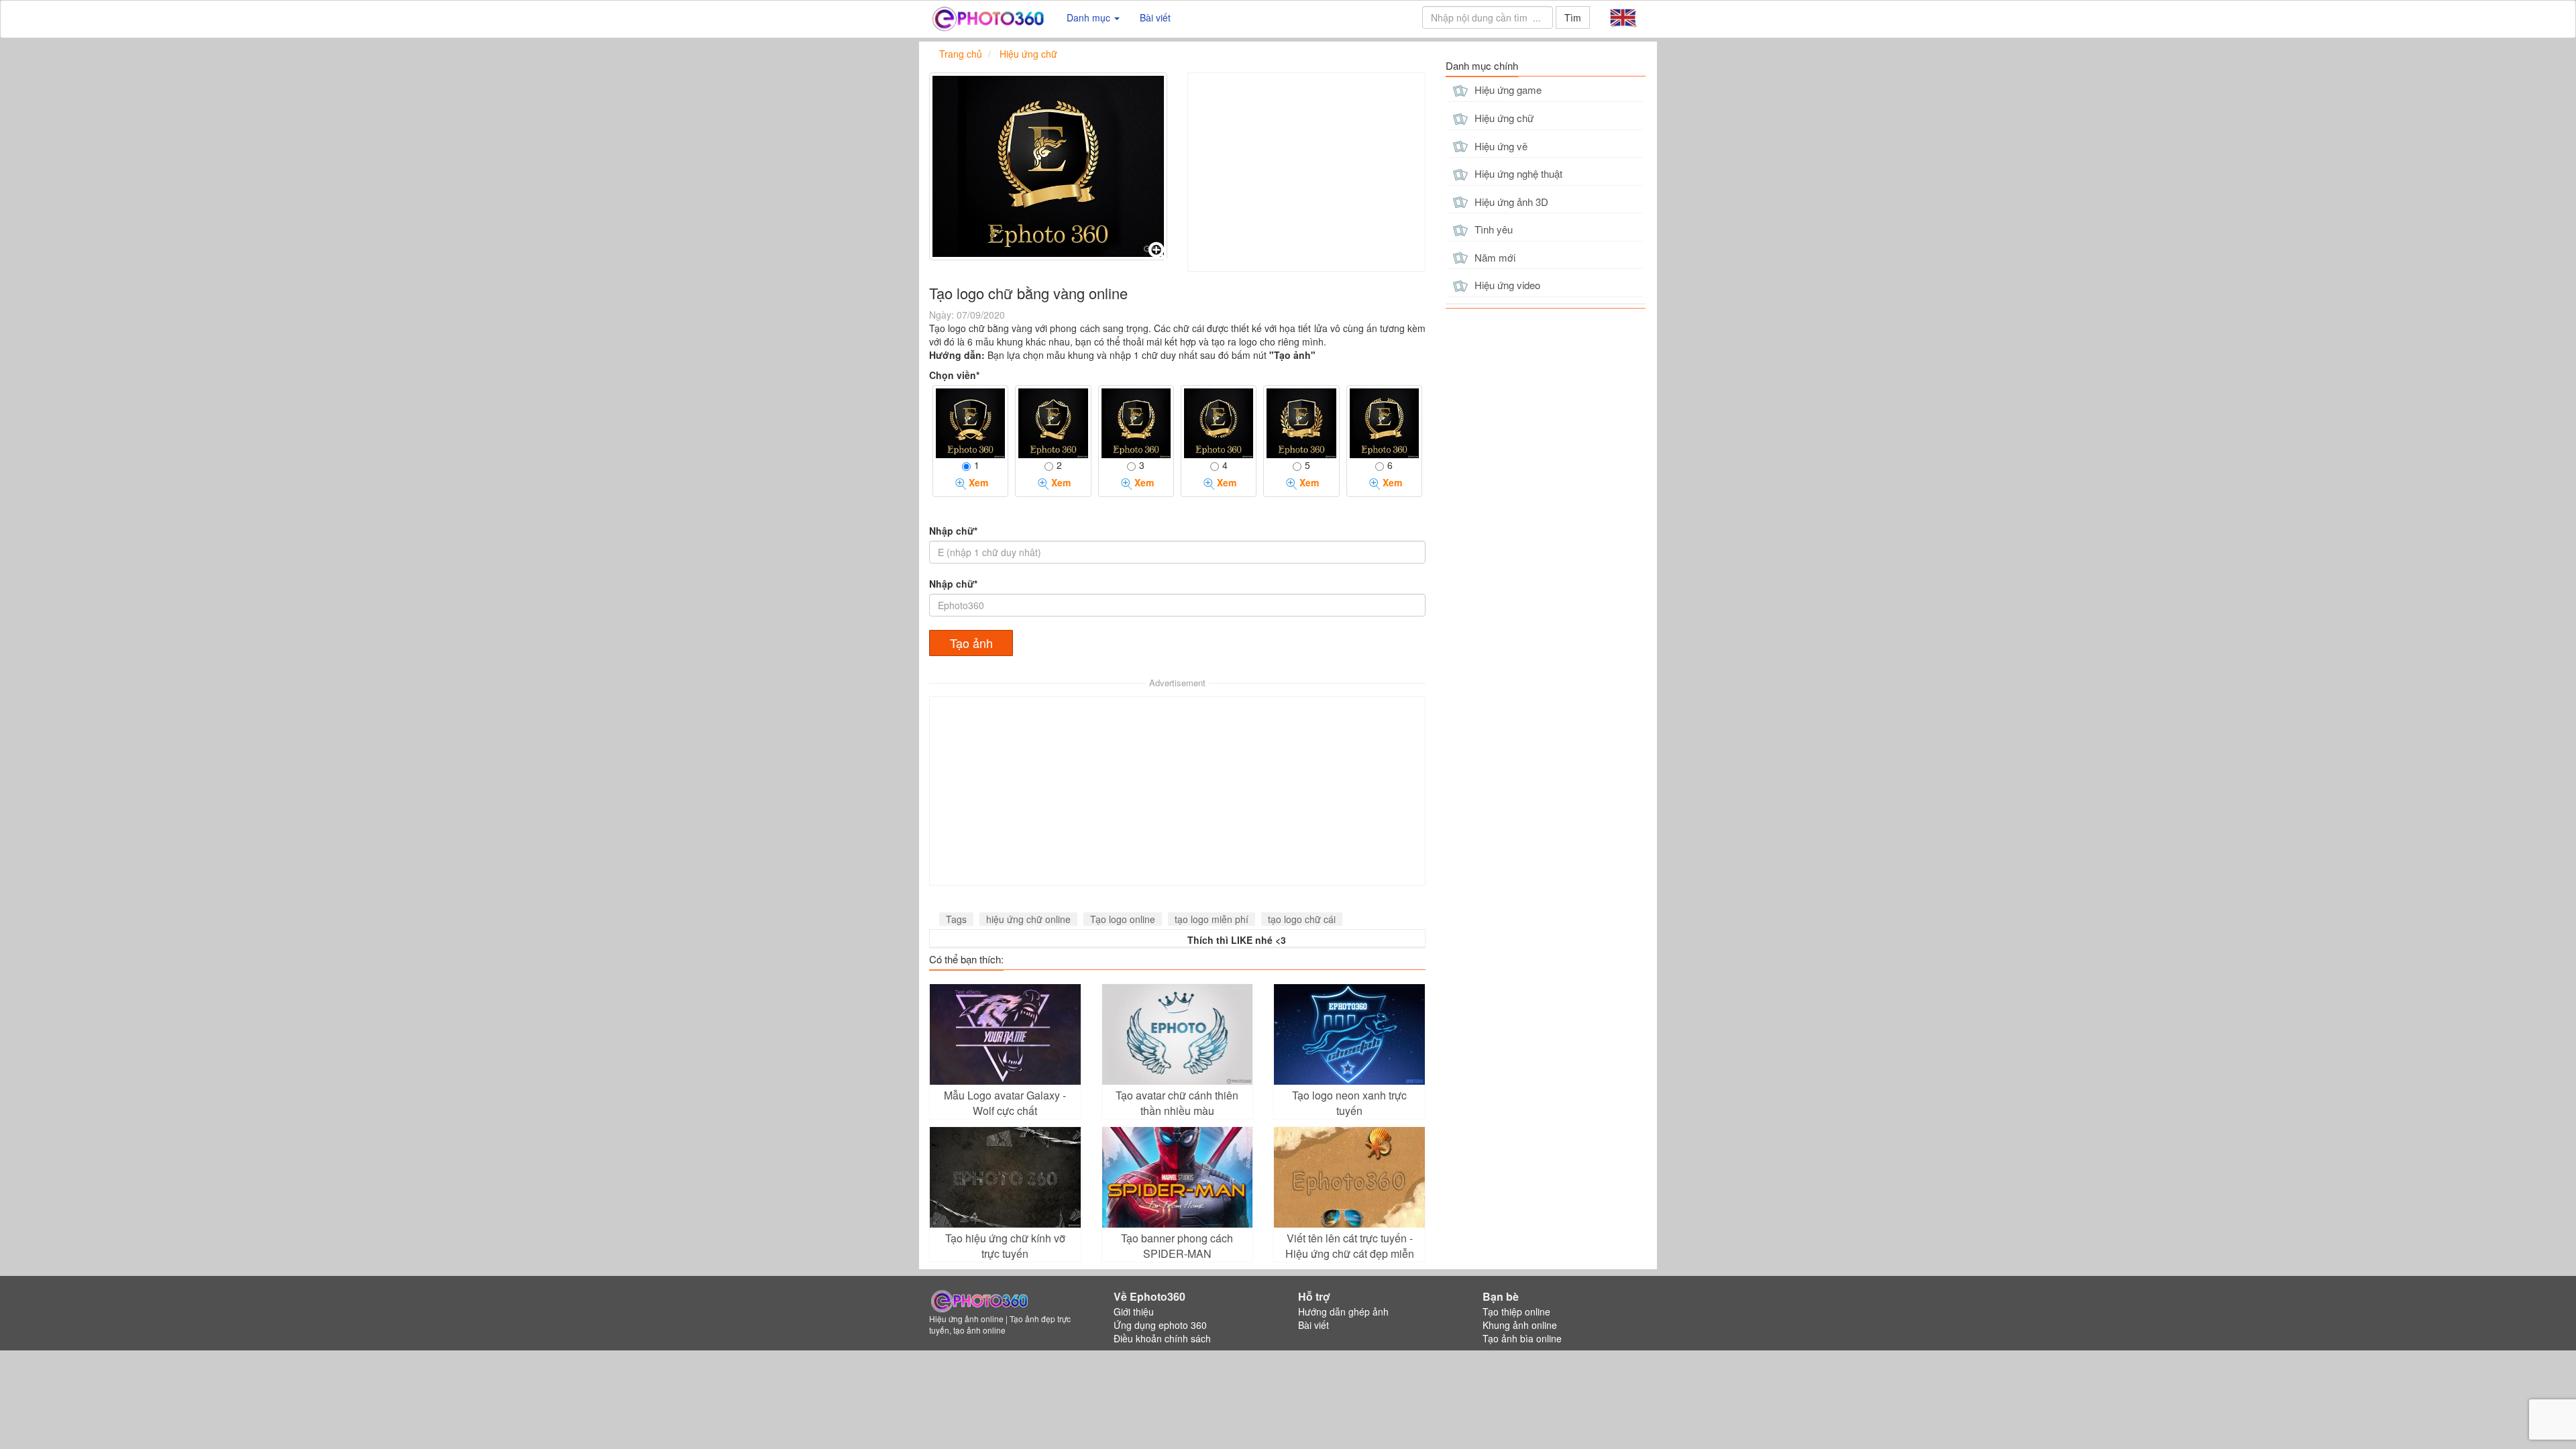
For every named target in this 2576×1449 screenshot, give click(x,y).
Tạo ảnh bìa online (1522, 1338)
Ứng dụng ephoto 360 (1160, 1325)
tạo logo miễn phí (1212, 919)
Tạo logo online (1123, 919)
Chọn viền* (954, 375)
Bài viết (1155, 17)
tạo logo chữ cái (1302, 919)
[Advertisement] (1306, 172)
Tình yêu (1492, 229)
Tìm (1573, 17)
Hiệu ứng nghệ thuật (1517, 173)
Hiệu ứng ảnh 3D (1510, 202)
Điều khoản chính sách (1162, 1338)
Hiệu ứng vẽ (1500, 146)
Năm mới (1494, 257)
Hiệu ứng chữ (1503, 118)
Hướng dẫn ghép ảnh (1343, 1311)
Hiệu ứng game (1507, 90)
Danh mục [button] (1090, 17)
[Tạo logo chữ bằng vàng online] (1048, 166)
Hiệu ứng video (1506, 285)
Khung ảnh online (1520, 1325)
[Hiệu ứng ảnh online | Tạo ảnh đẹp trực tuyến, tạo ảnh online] (988, 17)
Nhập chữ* (953, 531)
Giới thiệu (1134, 1311)
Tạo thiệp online (1516, 1311)
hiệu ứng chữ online (1028, 919)
